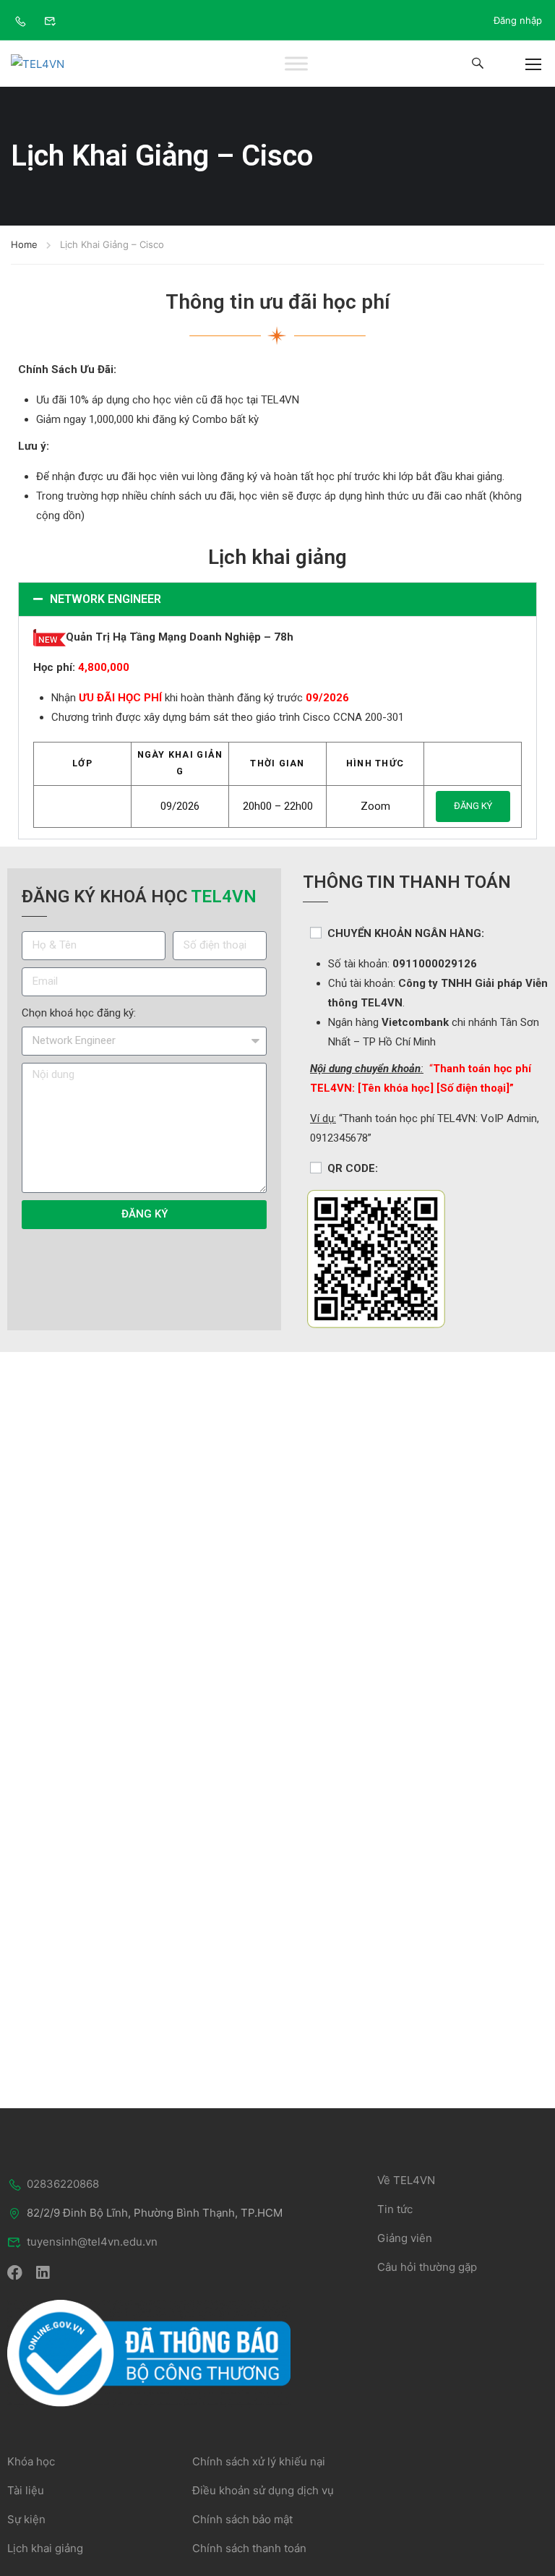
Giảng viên (405, 2238)
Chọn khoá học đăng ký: (79, 1013)
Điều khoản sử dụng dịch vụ (263, 2490)
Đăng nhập (518, 20)
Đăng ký (473, 806)
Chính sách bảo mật (242, 2519)
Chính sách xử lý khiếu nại (259, 2461)
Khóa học (31, 2461)
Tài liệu (26, 2490)
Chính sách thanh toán (249, 2548)
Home (24, 244)
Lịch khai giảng (45, 2548)
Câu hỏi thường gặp (427, 2267)
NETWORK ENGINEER (106, 599)
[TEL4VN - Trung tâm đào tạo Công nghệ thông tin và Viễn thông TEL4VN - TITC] (54, 64)
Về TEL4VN (406, 2180)
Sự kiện (26, 2519)
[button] (277, 599)
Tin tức (395, 2209)
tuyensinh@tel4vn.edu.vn (92, 2242)
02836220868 (63, 2184)
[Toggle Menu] (296, 64)
